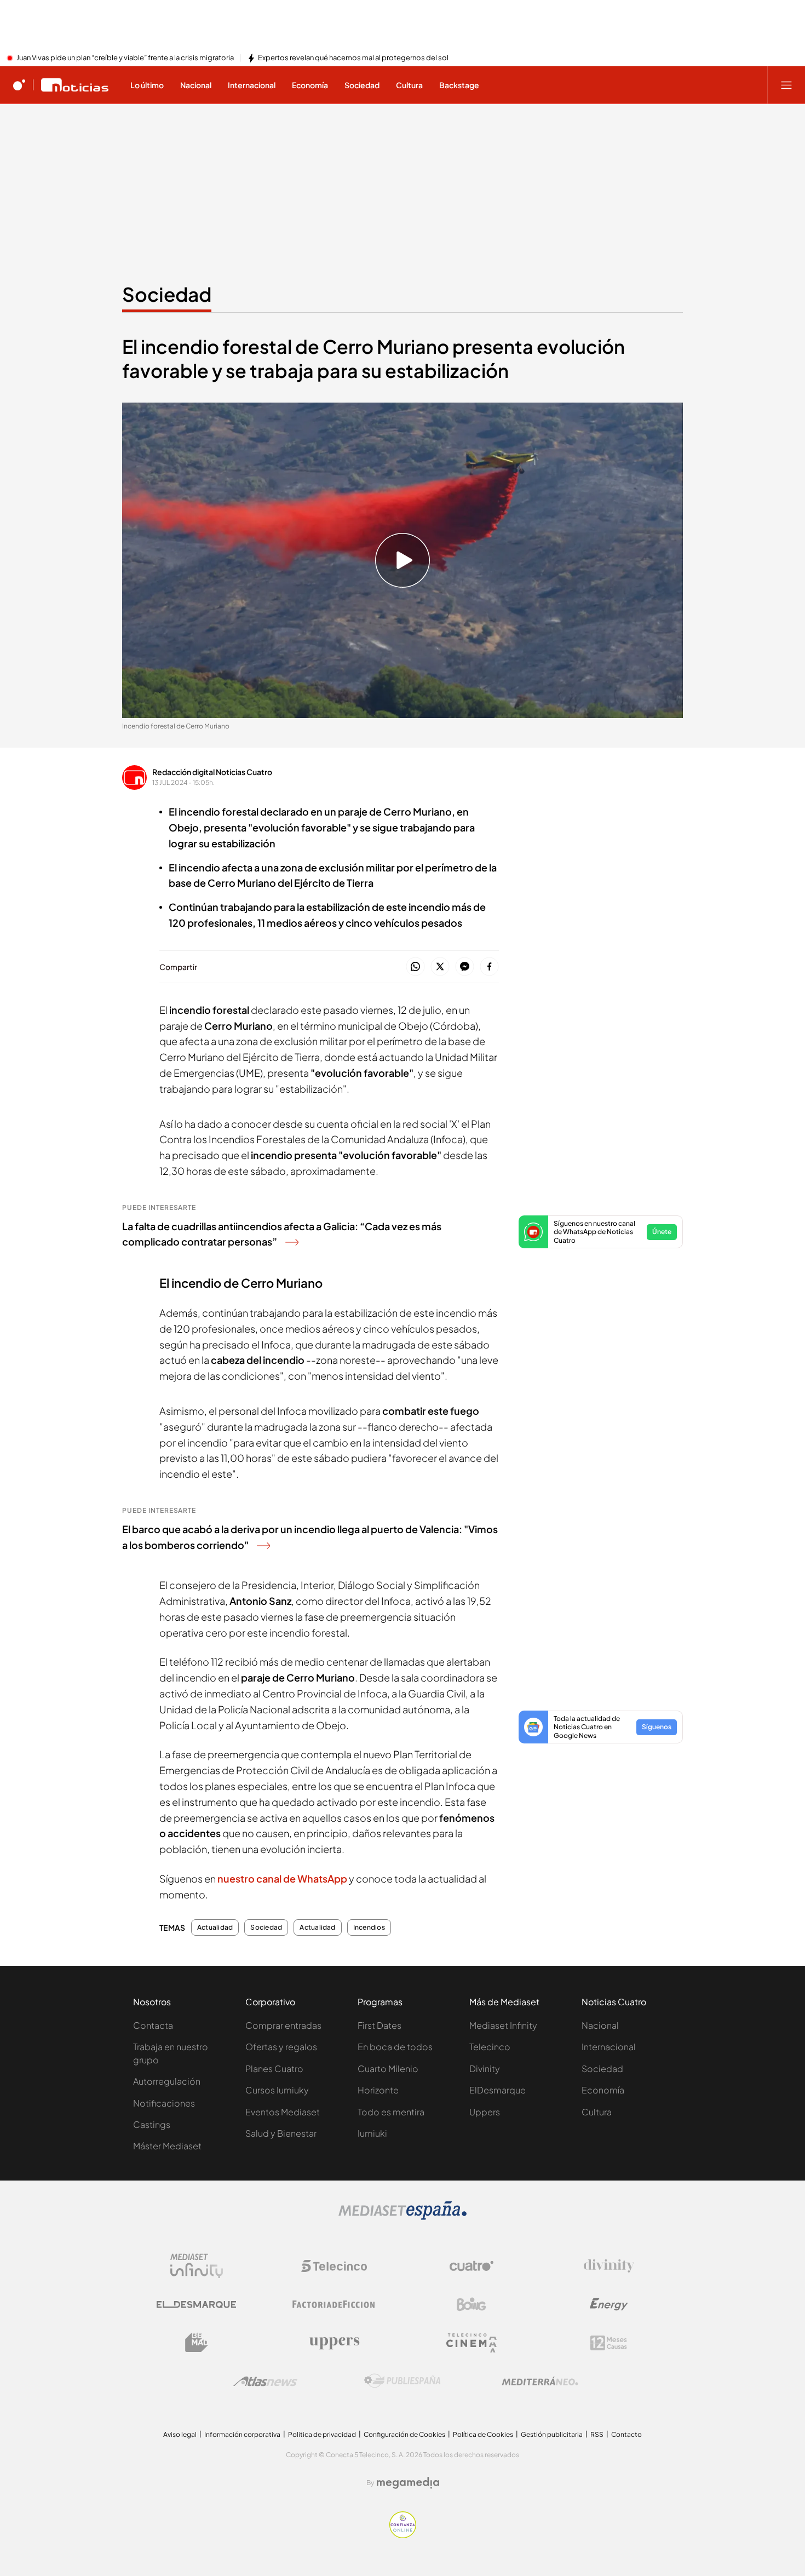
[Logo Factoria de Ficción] (334, 2304)
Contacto (626, 2434)
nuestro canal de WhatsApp (283, 1878)
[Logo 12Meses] (609, 2343)
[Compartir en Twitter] (440, 967)
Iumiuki (372, 2133)
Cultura (597, 2112)
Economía (603, 2090)
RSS (597, 2434)
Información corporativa (242, 2434)
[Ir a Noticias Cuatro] (75, 85)
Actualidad (215, 1927)
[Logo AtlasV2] (265, 2381)
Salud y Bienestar (281, 2133)
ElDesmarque (498, 2090)
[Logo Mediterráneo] (540, 2381)
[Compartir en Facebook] (489, 967)
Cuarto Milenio (388, 2069)
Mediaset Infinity (503, 2025)
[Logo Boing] (472, 2304)
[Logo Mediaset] (403, 2217)
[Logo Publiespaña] (403, 2381)
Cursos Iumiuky (277, 2090)
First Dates (380, 2025)
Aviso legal (180, 2434)
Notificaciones (164, 2103)
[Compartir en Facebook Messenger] (465, 967)
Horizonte (378, 2090)
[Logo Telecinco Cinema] (472, 2343)
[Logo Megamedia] (408, 2483)
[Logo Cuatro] (472, 2266)
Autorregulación (167, 2081)
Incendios (369, 1927)
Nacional (600, 2025)
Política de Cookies (483, 2434)
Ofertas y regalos (281, 2047)
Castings (152, 2124)
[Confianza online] (403, 2535)
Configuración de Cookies (404, 2434)
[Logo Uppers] (334, 2343)
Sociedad (167, 294)
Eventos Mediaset (283, 2112)
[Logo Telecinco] (334, 2266)
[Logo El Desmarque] (196, 2305)
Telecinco (490, 2047)
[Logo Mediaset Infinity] (197, 2266)
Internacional (609, 2047)
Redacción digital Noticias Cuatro (212, 772)
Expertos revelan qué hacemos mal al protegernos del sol (353, 58)
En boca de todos (395, 2047)
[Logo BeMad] (197, 2343)
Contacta (153, 2025)
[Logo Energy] (609, 2304)
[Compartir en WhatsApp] (415, 967)
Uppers (485, 2112)
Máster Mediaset (167, 2146)
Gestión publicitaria (552, 2434)
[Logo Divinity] (609, 2266)
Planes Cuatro (274, 2069)
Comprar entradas (283, 2025)
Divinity (485, 2069)
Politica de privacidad (322, 2434)
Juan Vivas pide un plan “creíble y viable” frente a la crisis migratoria (125, 58)
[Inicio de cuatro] (19, 85)
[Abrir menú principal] (786, 85)
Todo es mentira (391, 2112)
